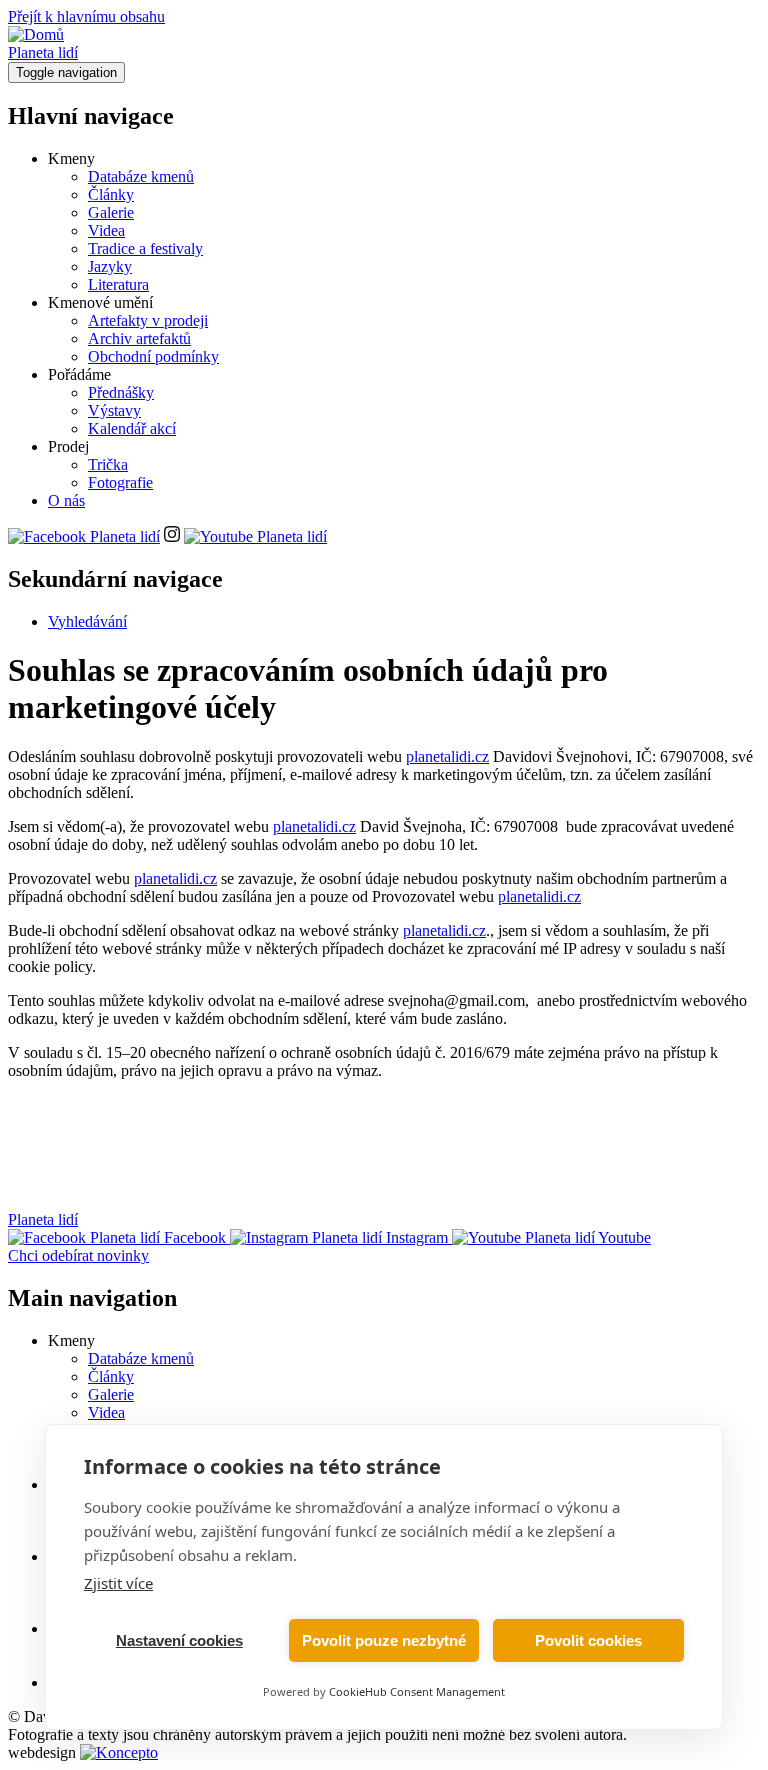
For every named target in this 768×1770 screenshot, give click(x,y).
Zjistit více (118, 1583)
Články (111, 194)
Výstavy (114, 410)
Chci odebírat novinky (78, 1255)
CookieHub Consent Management (417, 1691)
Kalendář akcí (132, 428)
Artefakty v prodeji (148, 320)
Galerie (111, 212)
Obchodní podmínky (153, 356)
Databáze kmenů (141, 176)
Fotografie (120, 482)
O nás (66, 500)
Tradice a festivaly (145, 248)
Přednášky (121, 392)
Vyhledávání (87, 621)
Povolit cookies (588, 1640)
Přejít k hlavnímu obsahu (86, 16)
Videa (106, 230)
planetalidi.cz (447, 756)
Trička (108, 464)
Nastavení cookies (179, 1640)
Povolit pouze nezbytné (384, 1640)
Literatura (118, 284)
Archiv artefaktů (139, 338)
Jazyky (110, 266)
